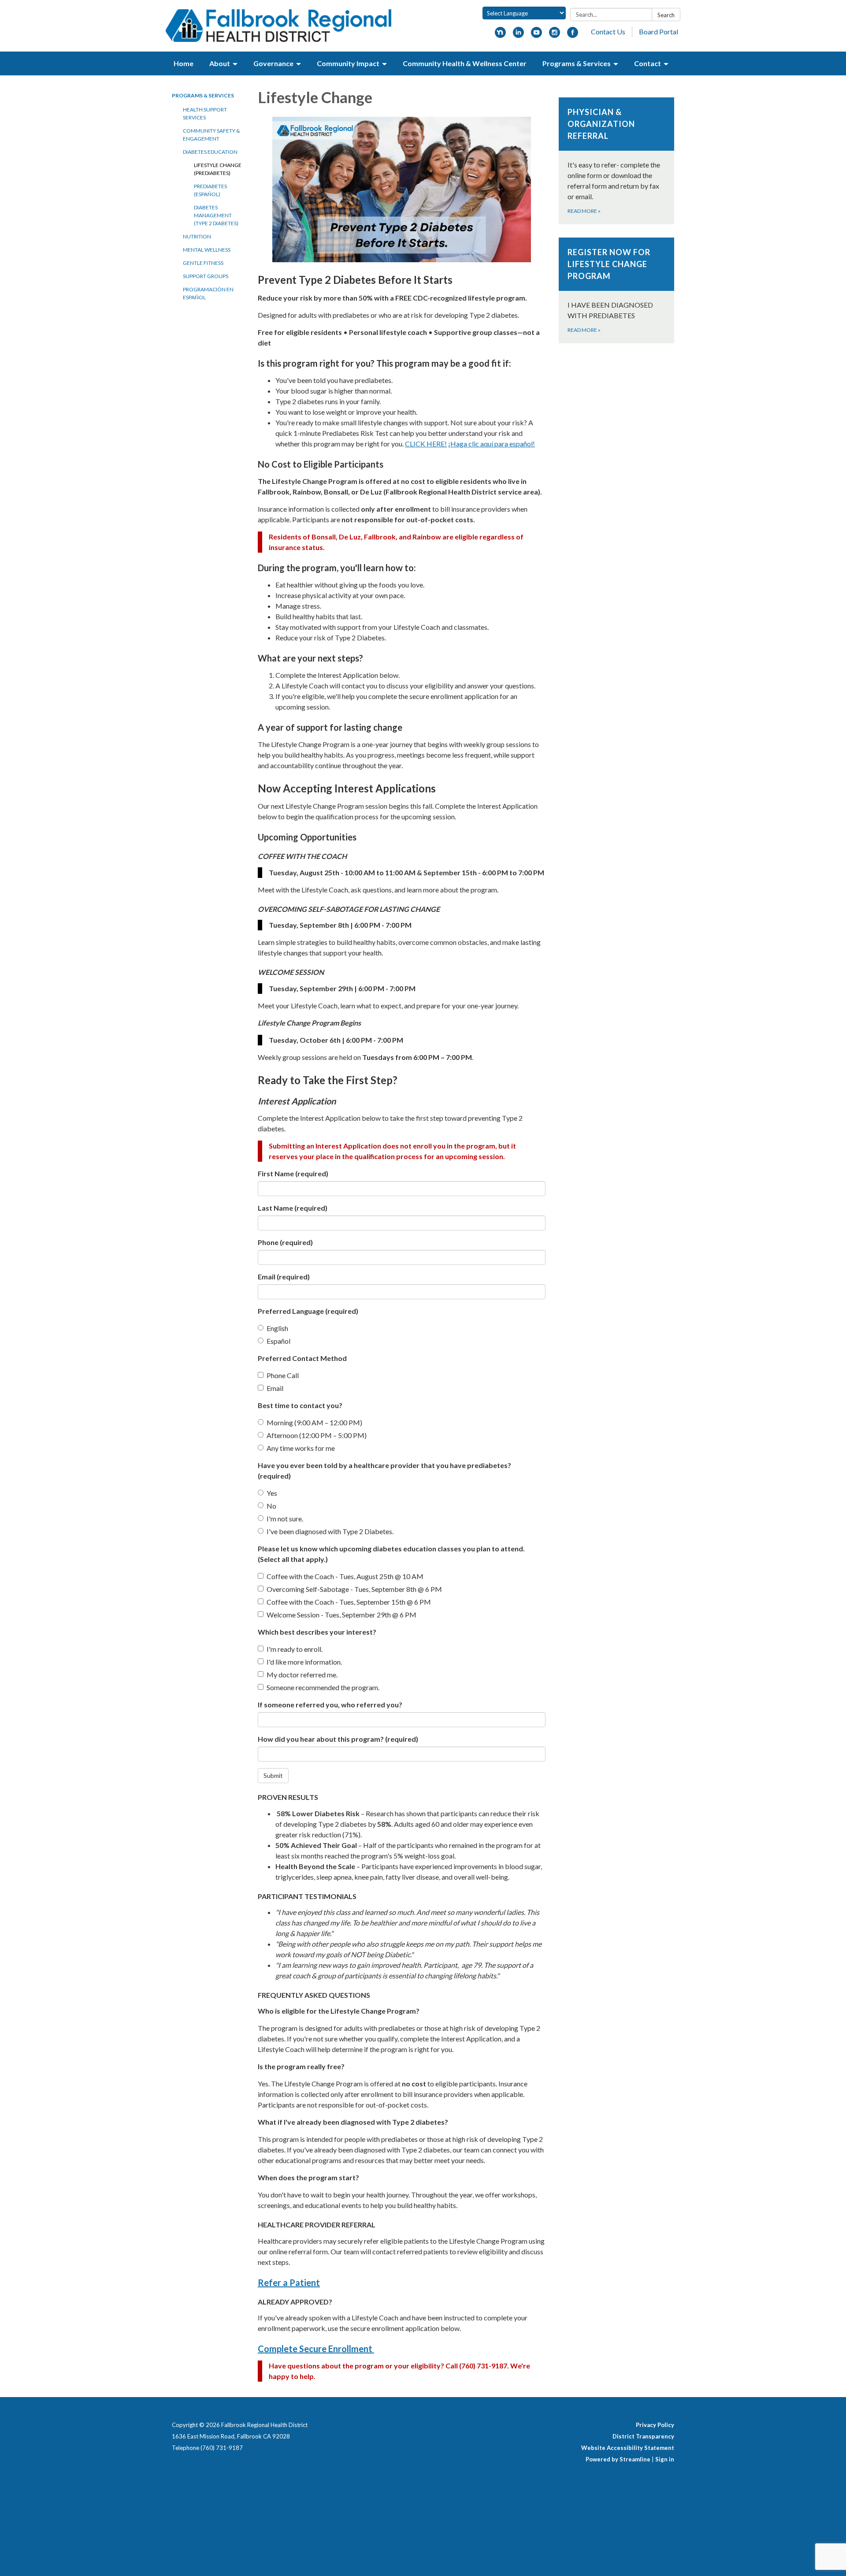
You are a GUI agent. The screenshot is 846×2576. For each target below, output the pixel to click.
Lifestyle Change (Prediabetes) (218, 169)
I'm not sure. (285, 1518)
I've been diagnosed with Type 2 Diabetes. (330, 1531)
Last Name (293, 1208)
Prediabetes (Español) (210, 190)
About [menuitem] (220, 63)
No (271, 1506)
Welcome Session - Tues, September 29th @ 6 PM (341, 1615)
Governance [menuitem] (273, 63)
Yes (272, 1493)
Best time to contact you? (300, 1405)
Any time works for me (301, 1448)
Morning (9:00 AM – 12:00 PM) (314, 1422)
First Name (293, 1173)
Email (284, 1277)
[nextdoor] (500, 35)
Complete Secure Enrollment (316, 2349)
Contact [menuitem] (647, 63)
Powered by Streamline (618, 2459)
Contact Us (608, 32)
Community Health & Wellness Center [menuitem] (465, 63)
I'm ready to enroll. (295, 1649)
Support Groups (206, 276)
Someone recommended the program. (323, 1687)
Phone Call (283, 1375)
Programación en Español (208, 293)
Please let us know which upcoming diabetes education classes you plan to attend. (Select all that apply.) (391, 1554)
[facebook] (573, 35)
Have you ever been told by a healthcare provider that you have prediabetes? (384, 1470)
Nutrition (197, 236)
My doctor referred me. (302, 1675)
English (277, 1328)
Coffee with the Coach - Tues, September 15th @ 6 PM (349, 1602)
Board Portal (659, 32)
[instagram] (555, 35)
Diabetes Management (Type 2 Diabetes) (216, 215)
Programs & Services (203, 95)
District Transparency (643, 2436)
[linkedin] (518, 35)
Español (278, 1341)
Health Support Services (205, 113)
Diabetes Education (210, 152)
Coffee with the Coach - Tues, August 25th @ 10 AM (345, 1576)
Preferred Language (308, 1311)
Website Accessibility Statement (628, 2448)
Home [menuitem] (184, 63)
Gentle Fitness (203, 263)
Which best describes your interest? (317, 1632)
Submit (273, 1775)
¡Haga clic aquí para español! (492, 444)
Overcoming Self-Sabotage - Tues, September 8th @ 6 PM (354, 1589)
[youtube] (536, 35)
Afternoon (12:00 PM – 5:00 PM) (317, 1435)
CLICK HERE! (426, 444)
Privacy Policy (655, 2425)
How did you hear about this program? (338, 1739)
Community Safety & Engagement (211, 135)
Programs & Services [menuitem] (577, 63)
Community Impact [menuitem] (348, 63)
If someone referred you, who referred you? (330, 1704)
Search (666, 15)
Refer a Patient (289, 2282)
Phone (285, 1242)
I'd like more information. (304, 1662)
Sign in (665, 2459)
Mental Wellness (207, 250)
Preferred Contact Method (302, 1358)
